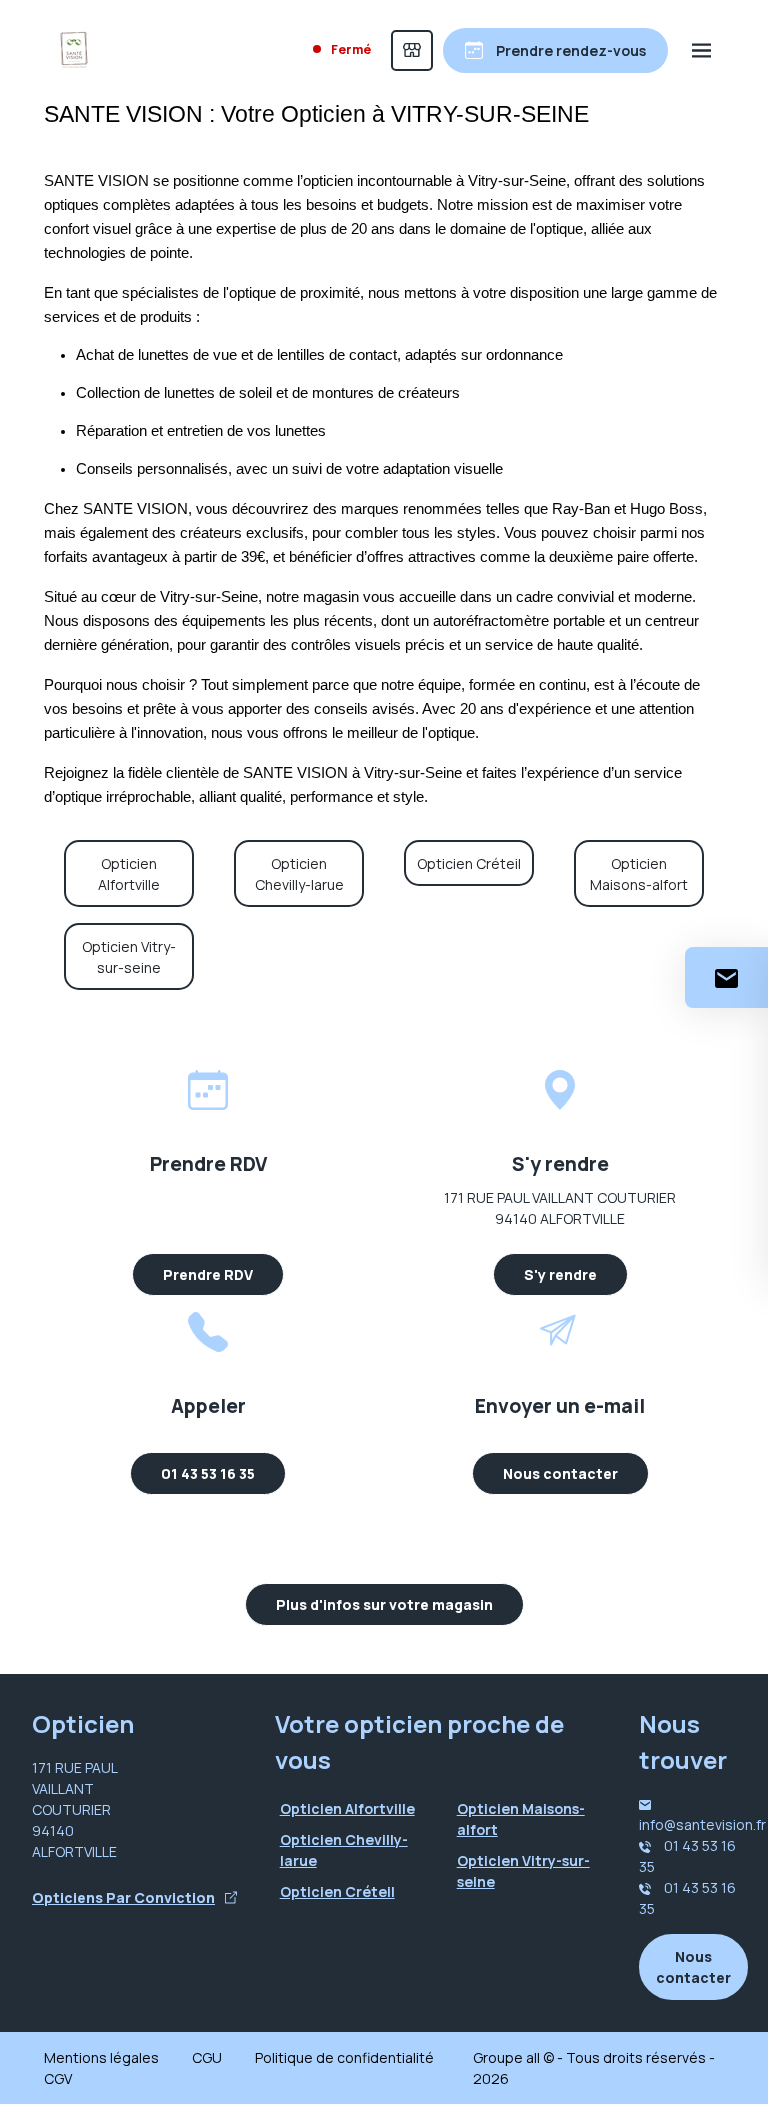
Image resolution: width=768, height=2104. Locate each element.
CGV (58, 2078)
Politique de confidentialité (344, 2057)
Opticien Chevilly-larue (299, 874)
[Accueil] (74, 50)
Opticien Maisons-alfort (639, 874)
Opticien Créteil (469, 863)
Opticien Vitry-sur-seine (129, 957)
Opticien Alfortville (129, 874)
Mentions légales (101, 2057)
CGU (207, 2057)
